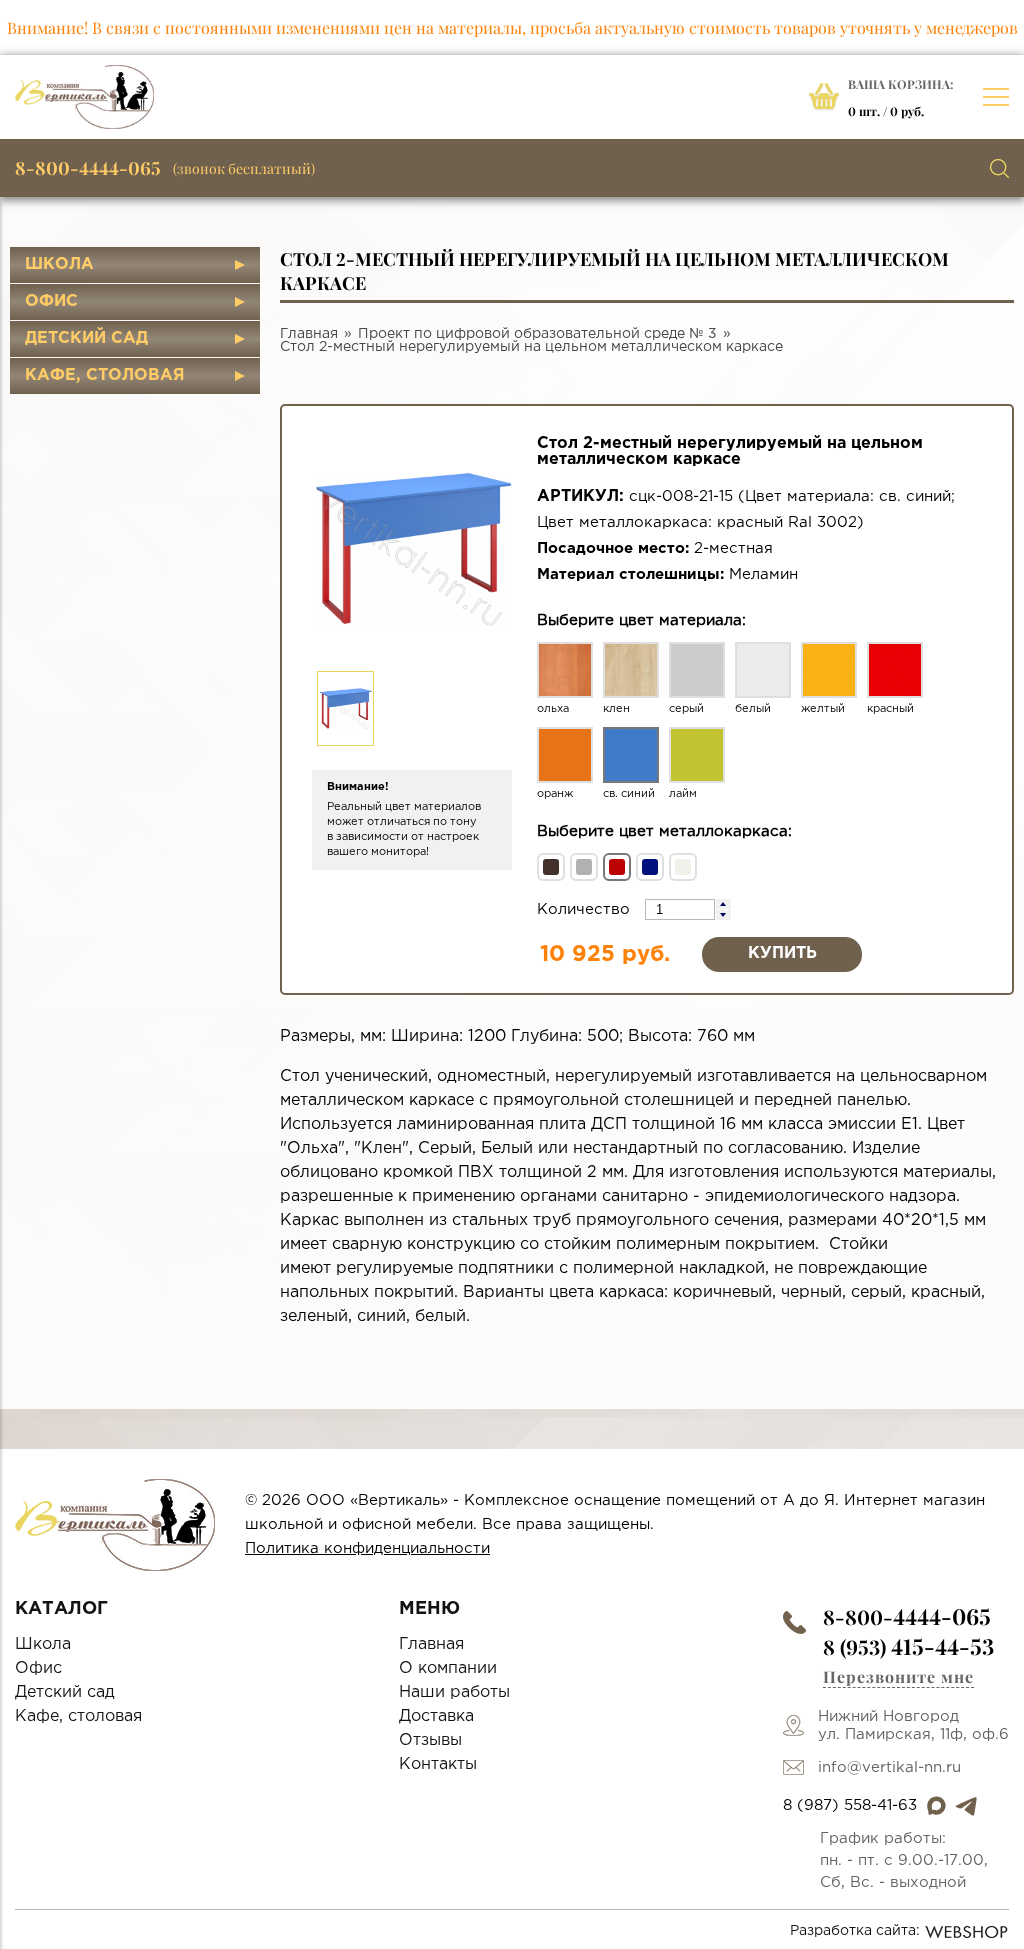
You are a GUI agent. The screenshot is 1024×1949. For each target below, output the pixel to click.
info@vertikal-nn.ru (889, 1767)
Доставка (436, 1716)
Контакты (438, 1764)
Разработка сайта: (855, 1931)
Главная (309, 334)
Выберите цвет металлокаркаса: (664, 831)
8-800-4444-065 (88, 168)
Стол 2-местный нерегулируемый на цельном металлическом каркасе (531, 347)
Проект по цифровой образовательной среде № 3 (537, 334)
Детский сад (86, 338)
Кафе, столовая (105, 375)
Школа (59, 264)
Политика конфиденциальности (367, 1548)
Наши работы (454, 1692)
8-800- (907, 1616)
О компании (448, 1668)
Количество (586, 909)
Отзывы (430, 1740)
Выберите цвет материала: (641, 620)
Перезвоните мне (898, 1676)
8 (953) (908, 1646)
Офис (51, 301)
